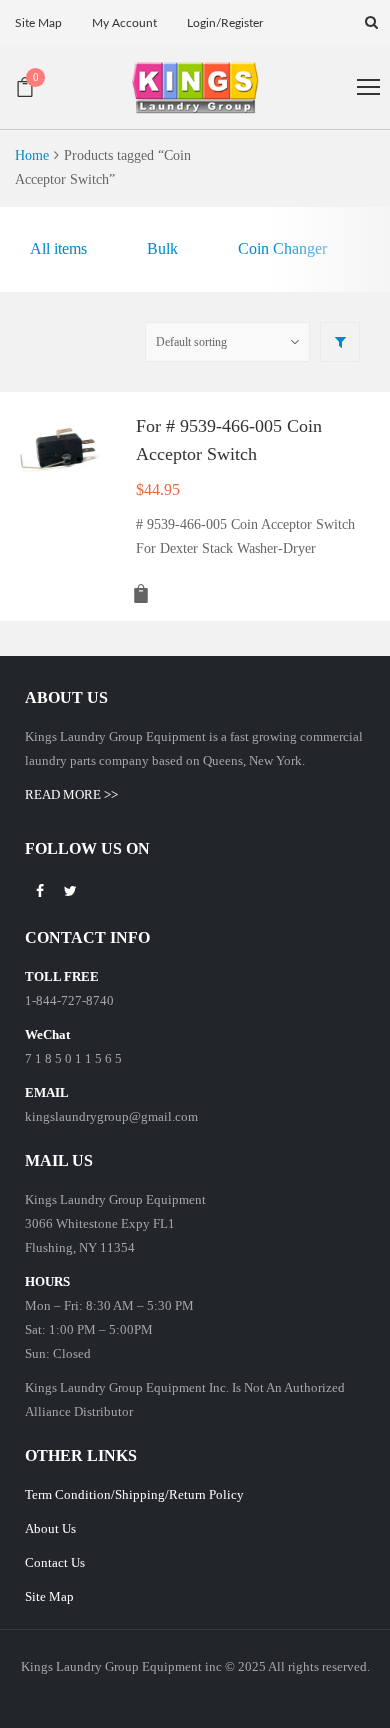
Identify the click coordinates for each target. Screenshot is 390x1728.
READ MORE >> (71, 794)
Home (32, 155)
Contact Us (55, 1562)
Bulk (162, 248)
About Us (50, 1528)
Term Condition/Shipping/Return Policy (134, 1494)
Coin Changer (282, 248)
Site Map (49, 1596)
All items (58, 248)
